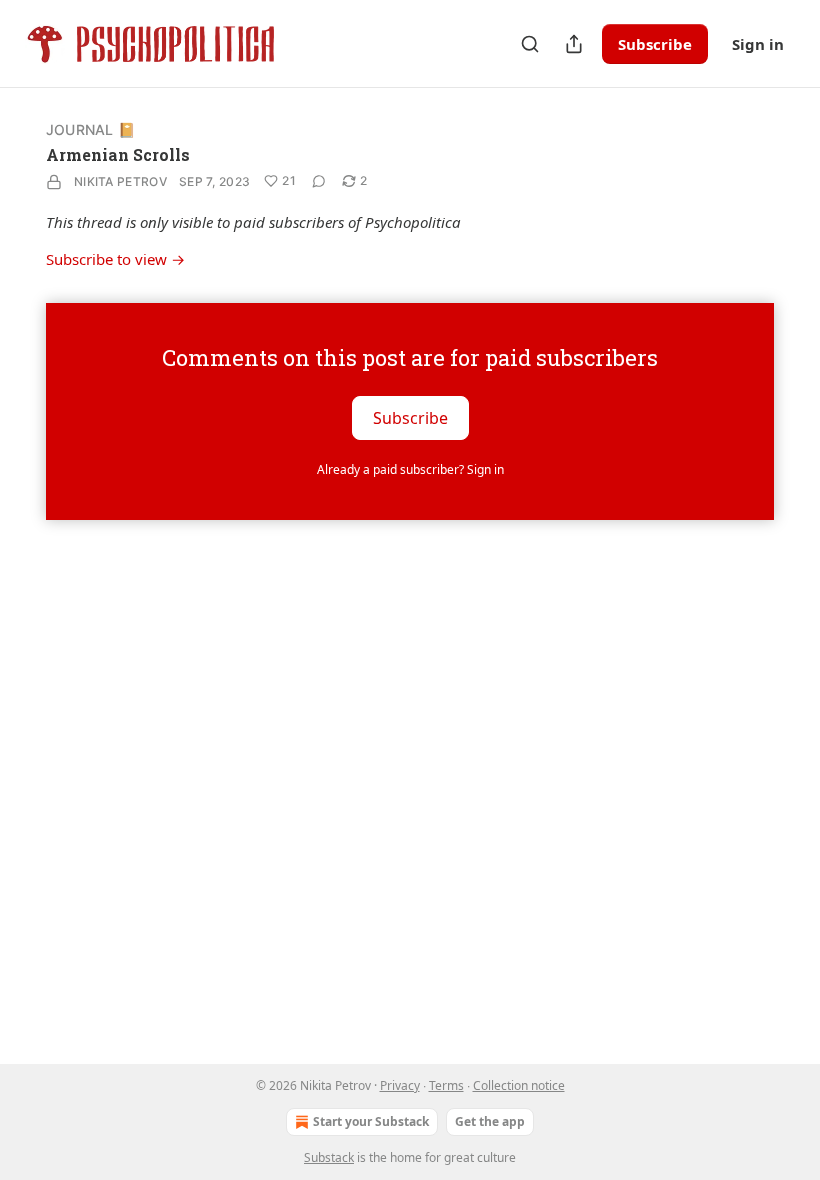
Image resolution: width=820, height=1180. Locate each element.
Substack (329, 1157)
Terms (446, 1085)
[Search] (530, 44)
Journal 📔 (90, 129)
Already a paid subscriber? (410, 469)
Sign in (758, 44)
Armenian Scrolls (118, 154)
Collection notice (519, 1085)
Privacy (400, 1085)
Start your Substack (371, 1121)
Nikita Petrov (120, 181)
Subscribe (655, 44)
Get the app (490, 1121)
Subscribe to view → (115, 259)
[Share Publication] (574, 44)
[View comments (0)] (319, 181)
